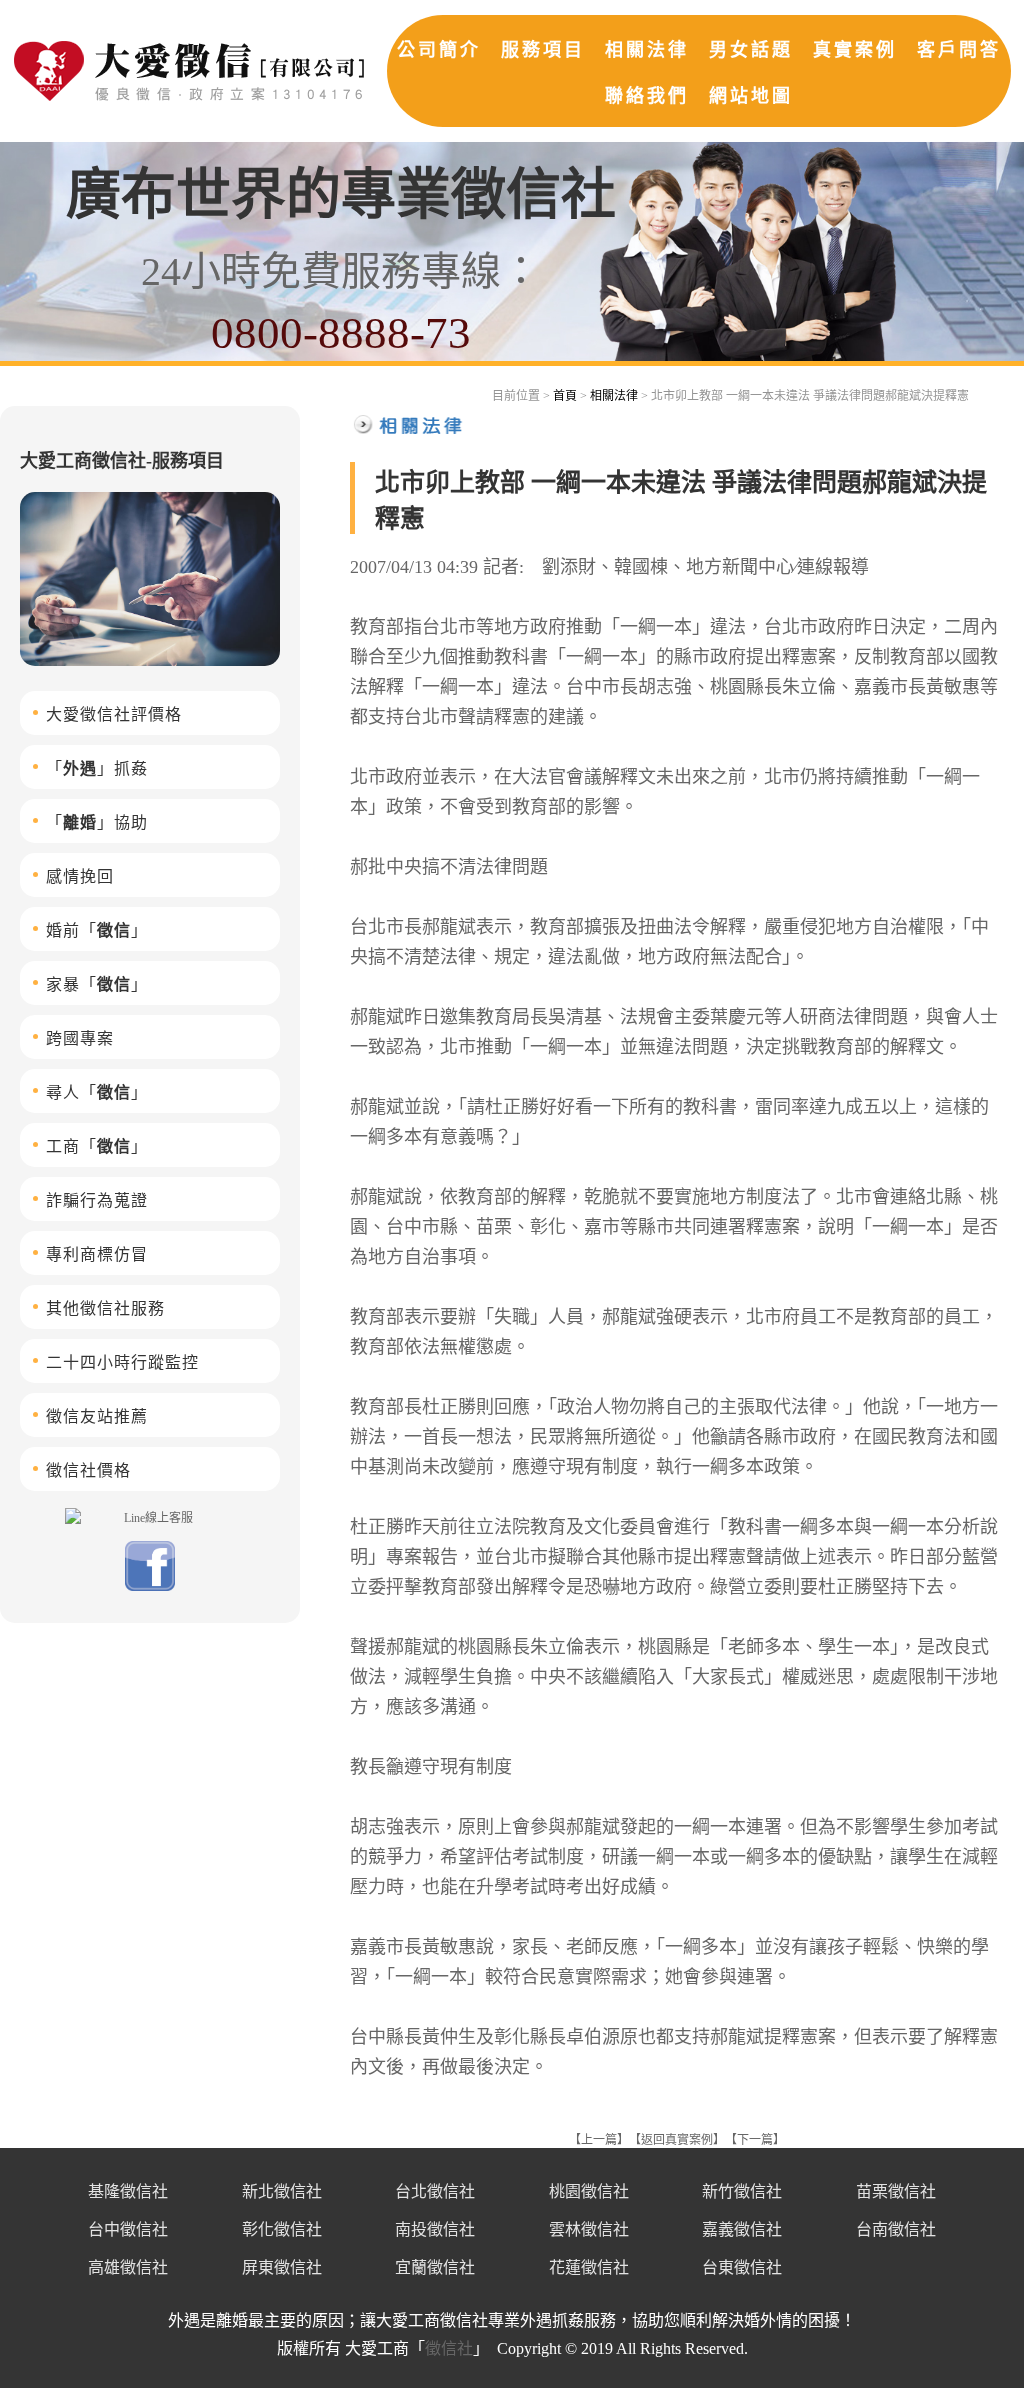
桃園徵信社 (589, 2191)
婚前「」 (97, 930)
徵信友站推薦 (97, 1416)
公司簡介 (439, 50)
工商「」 (97, 1146)
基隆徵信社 (128, 2191)
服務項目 (543, 50)
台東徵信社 (742, 2267)
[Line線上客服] (150, 1517)
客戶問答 (959, 50)
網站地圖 (751, 96)
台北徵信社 (435, 2191)
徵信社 (449, 2348)
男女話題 (751, 50)
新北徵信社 (282, 2191)
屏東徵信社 (282, 2267)
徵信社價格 (88, 1470)
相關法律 (647, 50)
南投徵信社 (435, 2229)
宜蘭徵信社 (435, 2267)
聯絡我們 (647, 96)
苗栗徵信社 (896, 2191)
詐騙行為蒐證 (97, 1200)
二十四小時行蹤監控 (122, 1362)
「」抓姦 (97, 768)
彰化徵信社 (282, 2229)
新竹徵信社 (742, 2191)
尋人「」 (97, 1092)
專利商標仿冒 (97, 1254)
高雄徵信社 (128, 2267)
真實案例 (855, 50)
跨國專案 (80, 1038)
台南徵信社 (896, 2229)
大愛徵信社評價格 (114, 714)
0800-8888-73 (341, 333)
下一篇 (755, 2140)
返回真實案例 (677, 2140)
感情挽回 (80, 876)
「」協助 (97, 822)
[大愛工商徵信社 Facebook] (150, 1587)
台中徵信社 (128, 2229)
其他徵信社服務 (105, 1308)
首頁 (565, 396)
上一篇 (599, 2140)
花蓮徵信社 (589, 2267)
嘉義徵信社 (742, 2229)
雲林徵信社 (589, 2229)
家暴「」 (97, 984)
